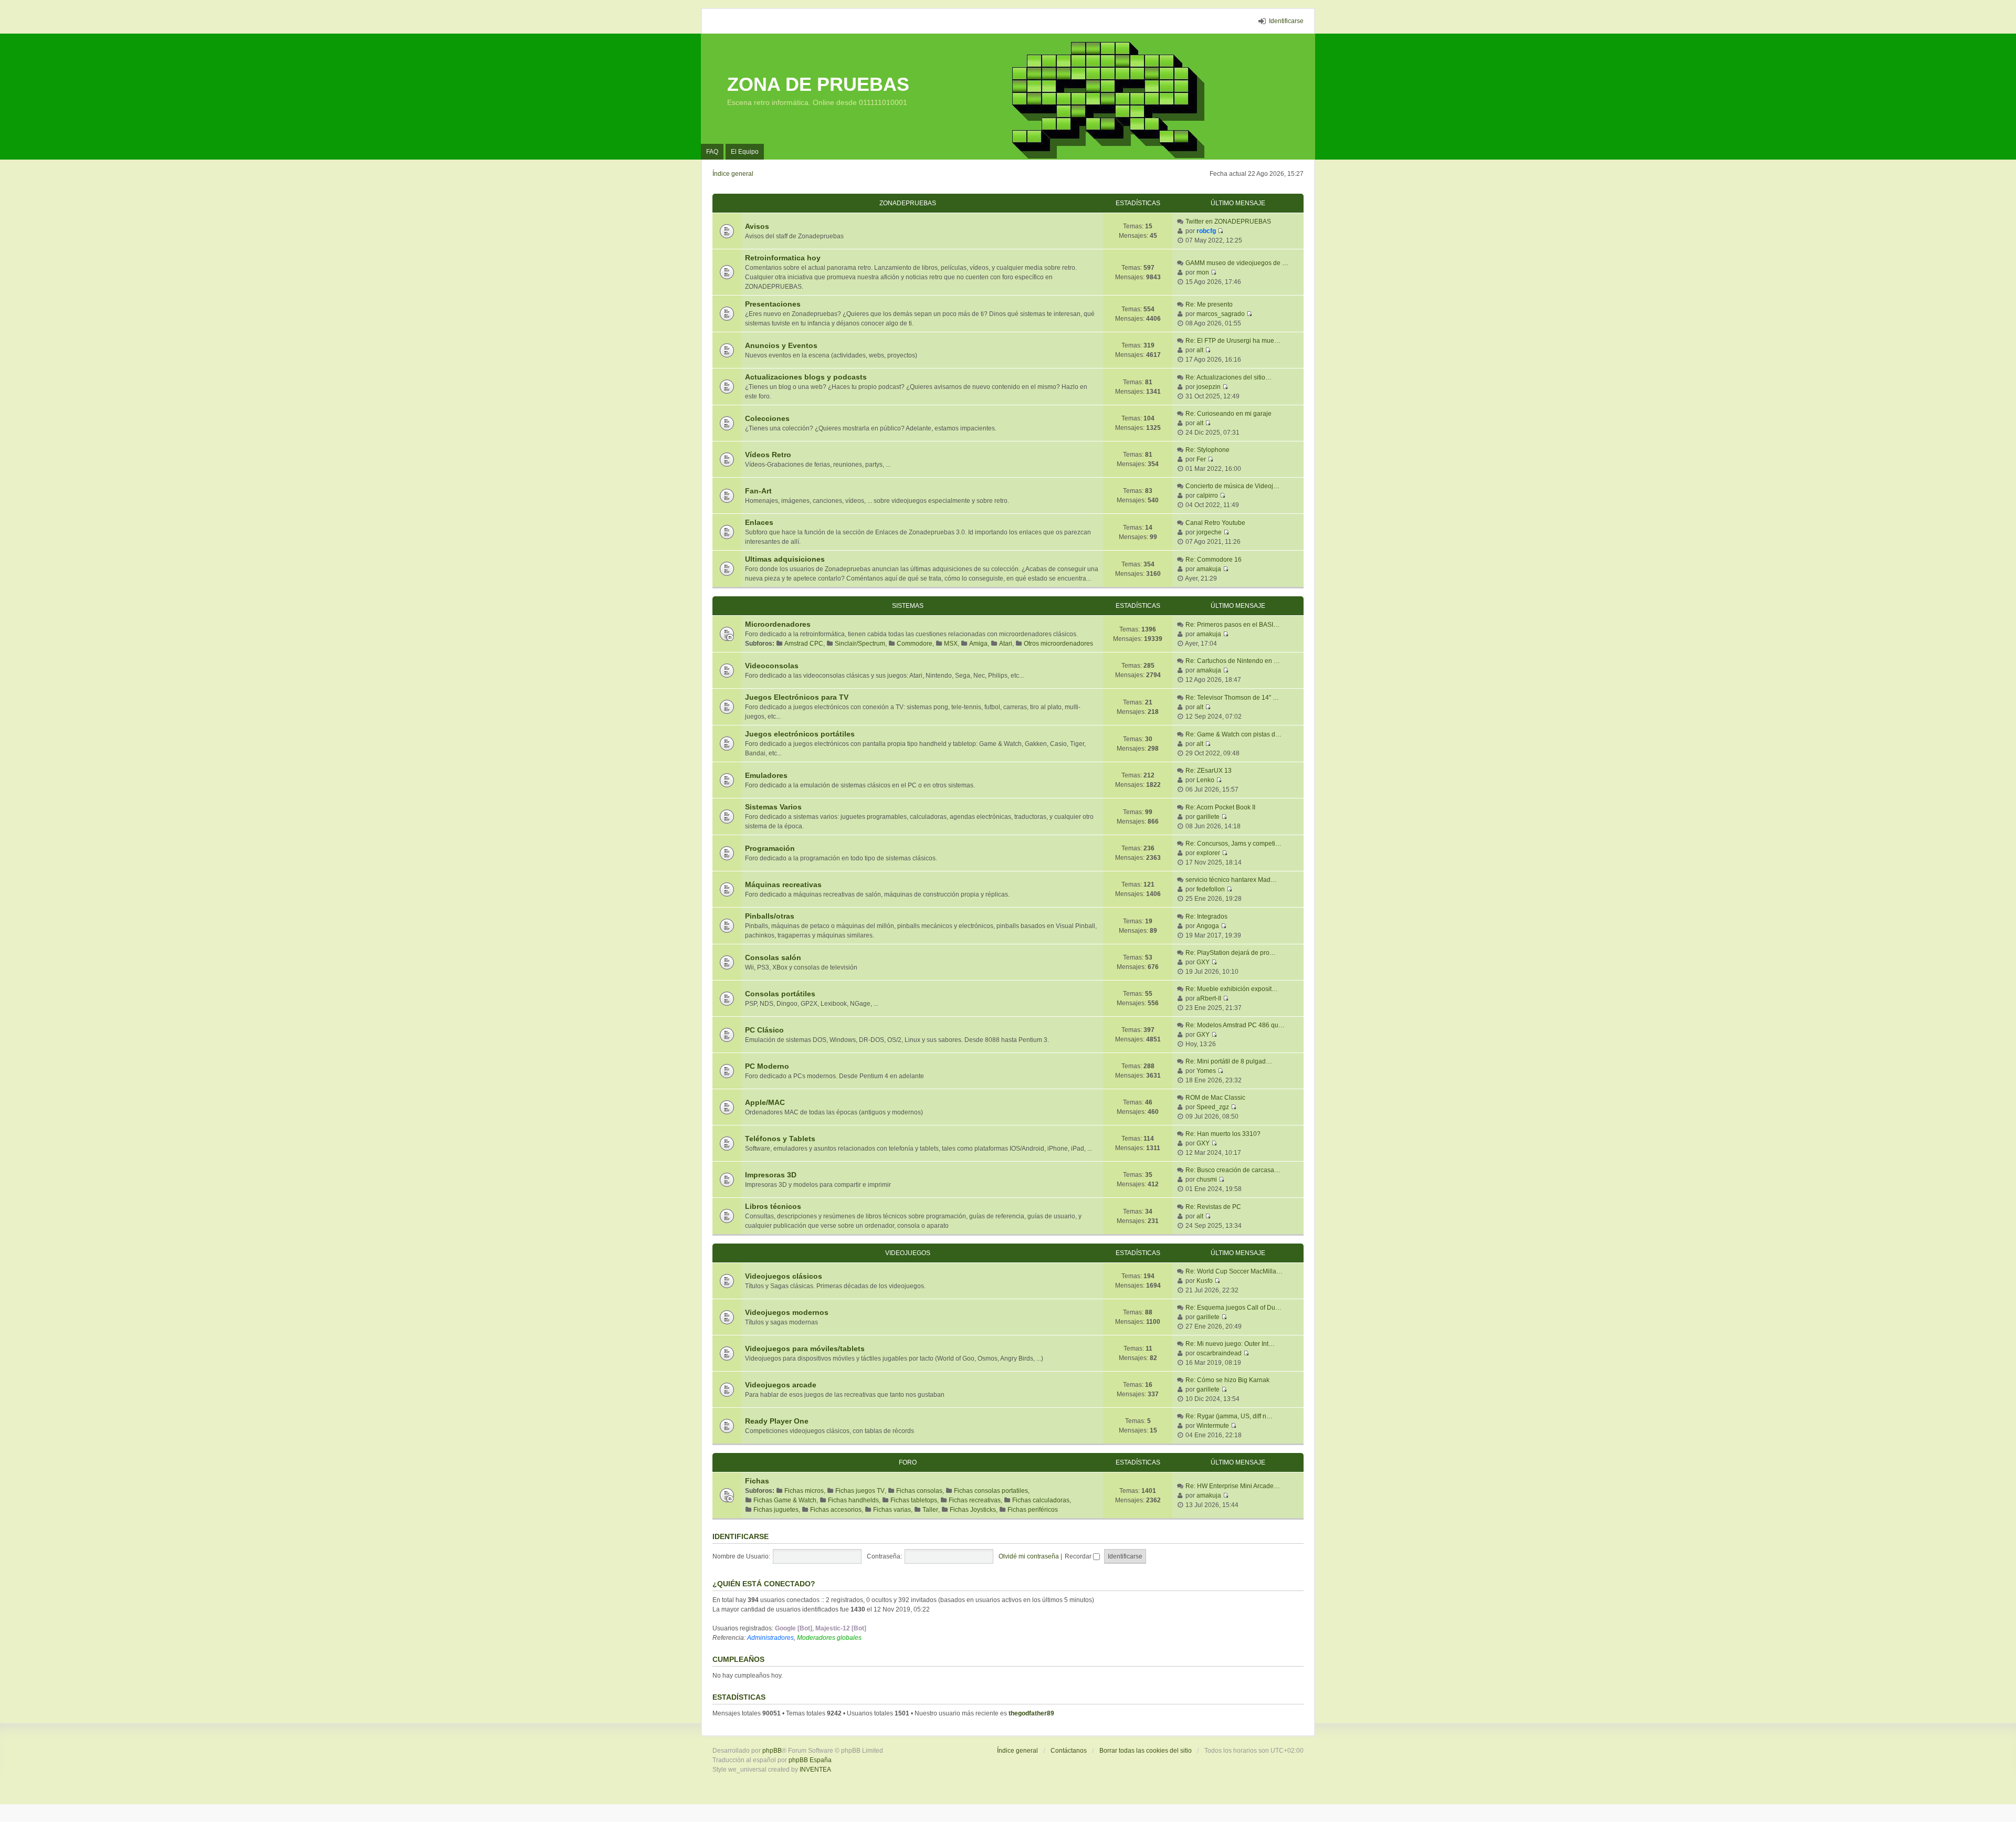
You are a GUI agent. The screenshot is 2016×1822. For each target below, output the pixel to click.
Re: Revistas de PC (1213, 1207)
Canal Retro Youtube (1215, 523)
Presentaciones (773, 304)
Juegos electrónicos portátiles (800, 734)
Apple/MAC (765, 1102)
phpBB (772, 1751)
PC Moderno (767, 1066)
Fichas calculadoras (1041, 1500)
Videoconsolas (772, 666)
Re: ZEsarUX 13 (1209, 771)
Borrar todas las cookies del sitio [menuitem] (1146, 1751)
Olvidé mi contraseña (1029, 1556)
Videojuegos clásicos (784, 1276)
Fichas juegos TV (860, 1491)
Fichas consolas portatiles (991, 1491)
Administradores (770, 1638)
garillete (1208, 817)
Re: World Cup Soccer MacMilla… (1234, 1271)
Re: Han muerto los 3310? (1223, 1134)
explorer (1208, 853)
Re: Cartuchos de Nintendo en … (1233, 661)
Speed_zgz (1213, 1107)
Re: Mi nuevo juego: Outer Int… (1230, 1344)
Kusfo (1205, 1281)
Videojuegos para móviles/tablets (805, 1349)
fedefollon (1211, 889)
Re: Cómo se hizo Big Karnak (1227, 1380)
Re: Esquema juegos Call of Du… (1233, 1308)
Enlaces (759, 522)
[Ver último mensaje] (1220, 231)
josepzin (1209, 387)
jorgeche (1209, 532)
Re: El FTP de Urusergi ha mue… (1233, 341)
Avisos (757, 226)
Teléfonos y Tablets (780, 1139)
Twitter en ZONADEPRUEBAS (1228, 222)
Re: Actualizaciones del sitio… (1228, 377)
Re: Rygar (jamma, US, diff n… (1229, 1416)
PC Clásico (764, 1030)
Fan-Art (758, 491)
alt (1200, 350)
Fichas (757, 1481)
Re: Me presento (1209, 304)
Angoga (1208, 926)
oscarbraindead (1219, 1353)
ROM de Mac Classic (1215, 1098)
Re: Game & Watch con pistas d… (1233, 734)
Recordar (1079, 1556)
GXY (1203, 962)
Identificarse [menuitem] (1286, 21)
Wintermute (1213, 1426)
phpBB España (810, 1760)
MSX (951, 644)
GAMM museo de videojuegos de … (1237, 263)
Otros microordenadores (1058, 644)
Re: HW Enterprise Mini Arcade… (1233, 1486)
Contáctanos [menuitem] (1069, 1751)
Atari (1006, 644)
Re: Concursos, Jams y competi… (1233, 844)
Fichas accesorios (836, 1510)
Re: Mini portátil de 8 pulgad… (1229, 1061)
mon (1203, 272)
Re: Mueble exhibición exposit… (1232, 989)
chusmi (1207, 1179)
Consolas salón (773, 957)
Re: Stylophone (1207, 450)
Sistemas (908, 606)
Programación (770, 848)
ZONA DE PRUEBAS (818, 84)
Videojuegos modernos (787, 1312)
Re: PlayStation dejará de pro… (1231, 953)
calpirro (1207, 496)
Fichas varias (892, 1510)
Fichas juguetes (776, 1510)
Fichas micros (804, 1491)
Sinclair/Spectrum (860, 644)
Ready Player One (777, 1421)
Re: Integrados (1206, 917)
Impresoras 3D (771, 1175)
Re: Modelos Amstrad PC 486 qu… (1235, 1025)
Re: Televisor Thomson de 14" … (1232, 698)
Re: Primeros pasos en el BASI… (1232, 625)
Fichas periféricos (1033, 1510)
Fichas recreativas (975, 1500)
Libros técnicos (773, 1206)
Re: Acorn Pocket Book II (1220, 807)
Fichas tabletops (914, 1500)
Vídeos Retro (768, 455)
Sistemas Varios (773, 807)
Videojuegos (908, 1253)
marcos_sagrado (1221, 314)
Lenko (1205, 780)
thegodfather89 (1031, 1713)
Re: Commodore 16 (1214, 560)
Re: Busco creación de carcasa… (1233, 1170)
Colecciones (767, 418)
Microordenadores (778, 624)
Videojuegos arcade (781, 1385)
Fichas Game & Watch (785, 1500)
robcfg (1206, 231)
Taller (930, 1510)
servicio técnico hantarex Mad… (1231, 880)
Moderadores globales (829, 1638)
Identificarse (741, 1536)
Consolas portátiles (780, 994)
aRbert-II (1209, 998)
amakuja (1209, 569)
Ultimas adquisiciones (785, 559)
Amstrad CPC (804, 644)
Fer (1201, 459)
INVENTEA (815, 1770)
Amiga (978, 644)
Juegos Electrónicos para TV (797, 697)
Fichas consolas (919, 1491)
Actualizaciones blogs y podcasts (806, 377)
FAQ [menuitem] (712, 152)
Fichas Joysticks (973, 1510)
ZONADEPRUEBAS (908, 203)
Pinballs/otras (770, 916)
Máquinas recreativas (783, 884)
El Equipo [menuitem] (745, 152)
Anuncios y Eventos (781, 345)
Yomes (1206, 1071)
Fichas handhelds (853, 1500)
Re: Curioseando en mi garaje (1228, 414)
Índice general (1017, 1751)
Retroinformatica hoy (783, 258)
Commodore (915, 644)
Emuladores (766, 775)
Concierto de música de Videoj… (1232, 486)
